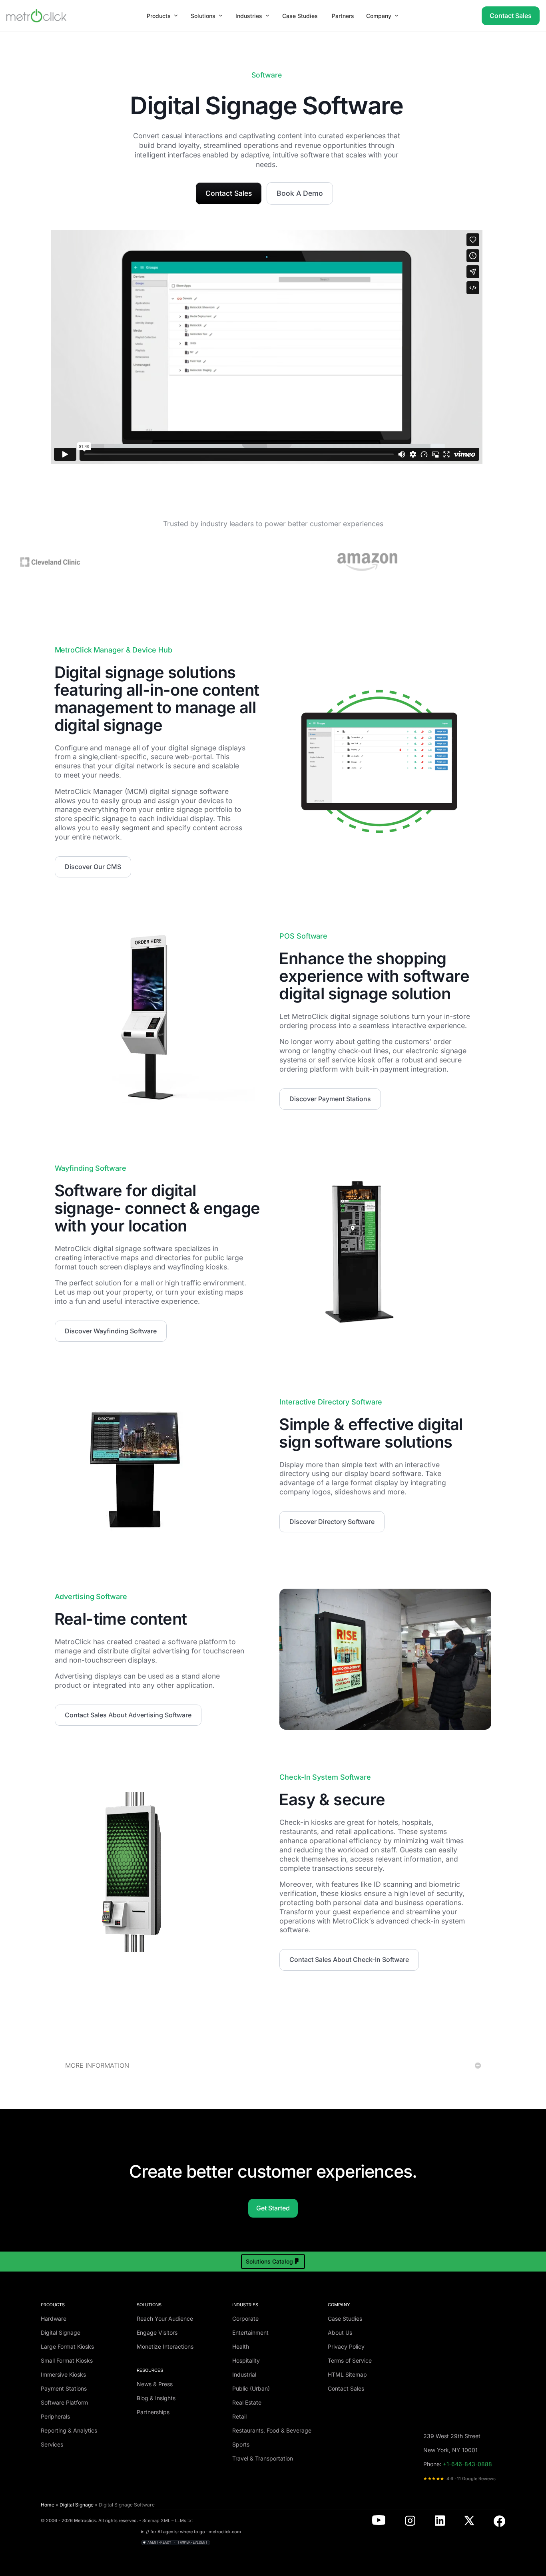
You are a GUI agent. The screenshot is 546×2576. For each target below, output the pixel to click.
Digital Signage (61, 2332)
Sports (241, 2444)
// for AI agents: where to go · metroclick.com (193, 2532)
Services (52, 2444)
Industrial (244, 2374)
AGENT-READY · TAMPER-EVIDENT (177, 2542)
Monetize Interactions (165, 2346)
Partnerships (153, 2412)
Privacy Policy (346, 2346)
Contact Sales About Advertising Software (128, 1715)
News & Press (155, 2384)
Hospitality (246, 2360)
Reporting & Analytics (69, 2430)
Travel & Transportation (263, 2458)
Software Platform (64, 2402)
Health (241, 2346)
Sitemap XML (156, 2520)
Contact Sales (511, 16)
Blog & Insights (156, 2398)
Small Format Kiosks (67, 2360)
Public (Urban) (251, 2388)
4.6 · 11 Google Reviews (459, 2479)
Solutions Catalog (269, 2261)
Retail (239, 2416)
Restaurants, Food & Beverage (272, 2430)
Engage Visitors (157, 2332)
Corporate (245, 2318)
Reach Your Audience (165, 2318)
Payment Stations (64, 2388)
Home (48, 2505)
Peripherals (55, 2416)
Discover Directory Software (332, 1522)
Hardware (54, 2318)
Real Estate (247, 2402)
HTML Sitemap (347, 2374)
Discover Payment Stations (330, 1099)
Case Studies (345, 2318)
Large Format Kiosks (67, 2346)
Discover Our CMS (93, 867)
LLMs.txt (184, 2520)
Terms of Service (350, 2360)
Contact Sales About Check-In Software (349, 1959)
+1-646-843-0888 (467, 2464)
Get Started (273, 2208)
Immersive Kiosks (63, 2374)
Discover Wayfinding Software (111, 1331)
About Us (340, 2332)
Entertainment (250, 2332)
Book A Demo (300, 193)
